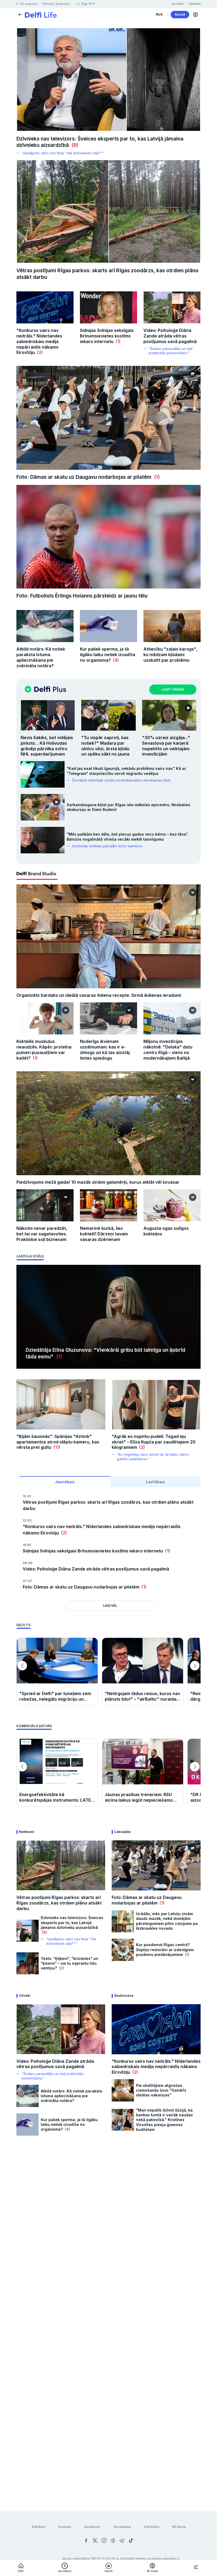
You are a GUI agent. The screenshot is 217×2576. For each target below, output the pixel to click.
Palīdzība (152, 2527)
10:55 (27, 1545)
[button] (196, 15)
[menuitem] (159, 15)
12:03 (27, 1520)
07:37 (28, 1581)
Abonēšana (122, 2527)
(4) (115, 660)
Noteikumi (92, 2527)
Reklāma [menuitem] (195, 4)
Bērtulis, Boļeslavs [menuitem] (56, 4)
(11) (56, 1447)
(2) (39, 352)
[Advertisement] (108, 2204)
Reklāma (39, 2527)
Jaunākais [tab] (65, 1482)
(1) (117, 341)
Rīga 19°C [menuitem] (88, 4)
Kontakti (65, 2527)
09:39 (28, 1563)
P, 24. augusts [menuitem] (27, 4)
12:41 (27, 1496)
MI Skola (179, 2527)
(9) (74, 145)
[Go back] (20, 14)
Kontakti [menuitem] (178, 4)
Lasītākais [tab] (155, 1482)
